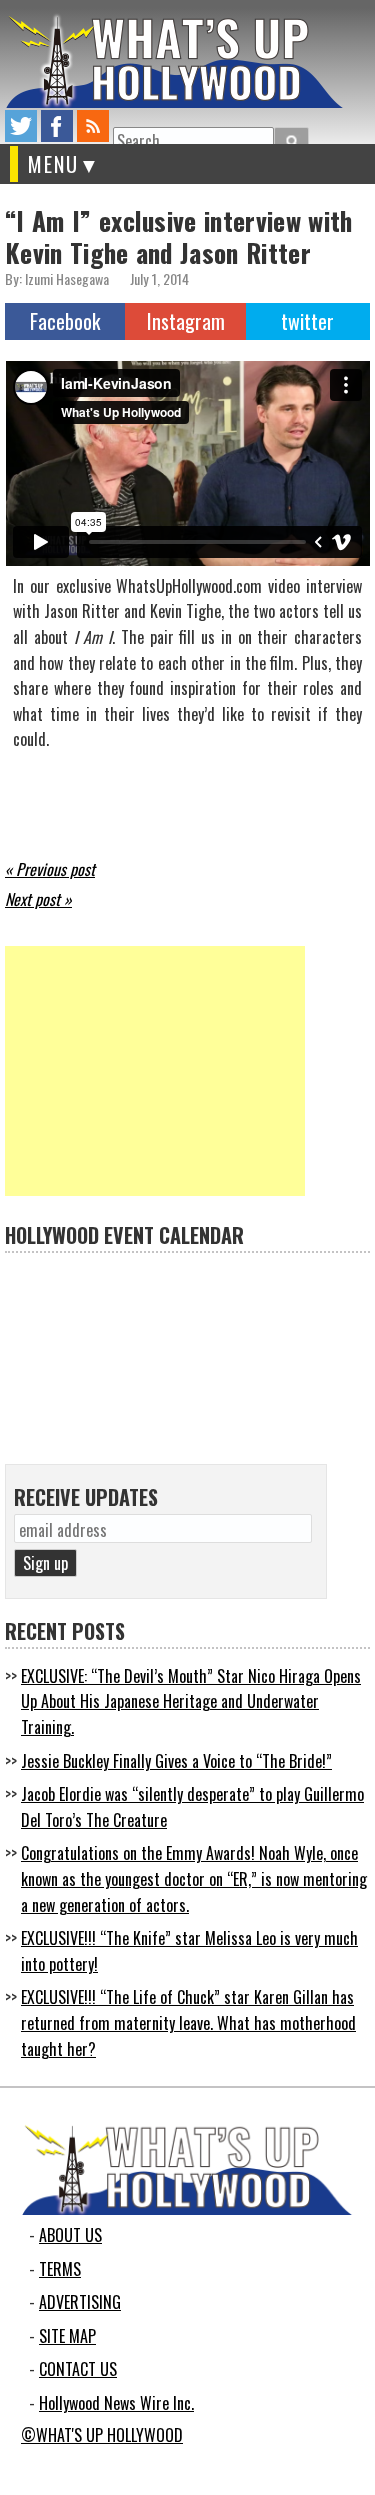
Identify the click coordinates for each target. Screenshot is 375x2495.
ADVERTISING (80, 2302)
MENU (53, 164)
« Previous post (50, 869)
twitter (21, 126)
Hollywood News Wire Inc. (116, 2403)
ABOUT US (70, 2235)
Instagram (186, 321)
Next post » (38, 899)
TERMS (60, 2269)
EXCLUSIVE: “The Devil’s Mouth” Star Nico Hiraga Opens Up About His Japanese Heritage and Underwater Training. (191, 1701)
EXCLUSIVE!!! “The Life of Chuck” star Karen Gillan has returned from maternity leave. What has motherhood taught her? (188, 2022)
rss (93, 126)
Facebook (65, 321)
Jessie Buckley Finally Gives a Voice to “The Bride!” (176, 1761)
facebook (57, 126)
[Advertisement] (155, 1071)
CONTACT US (78, 2369)
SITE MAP (67, 2336)
